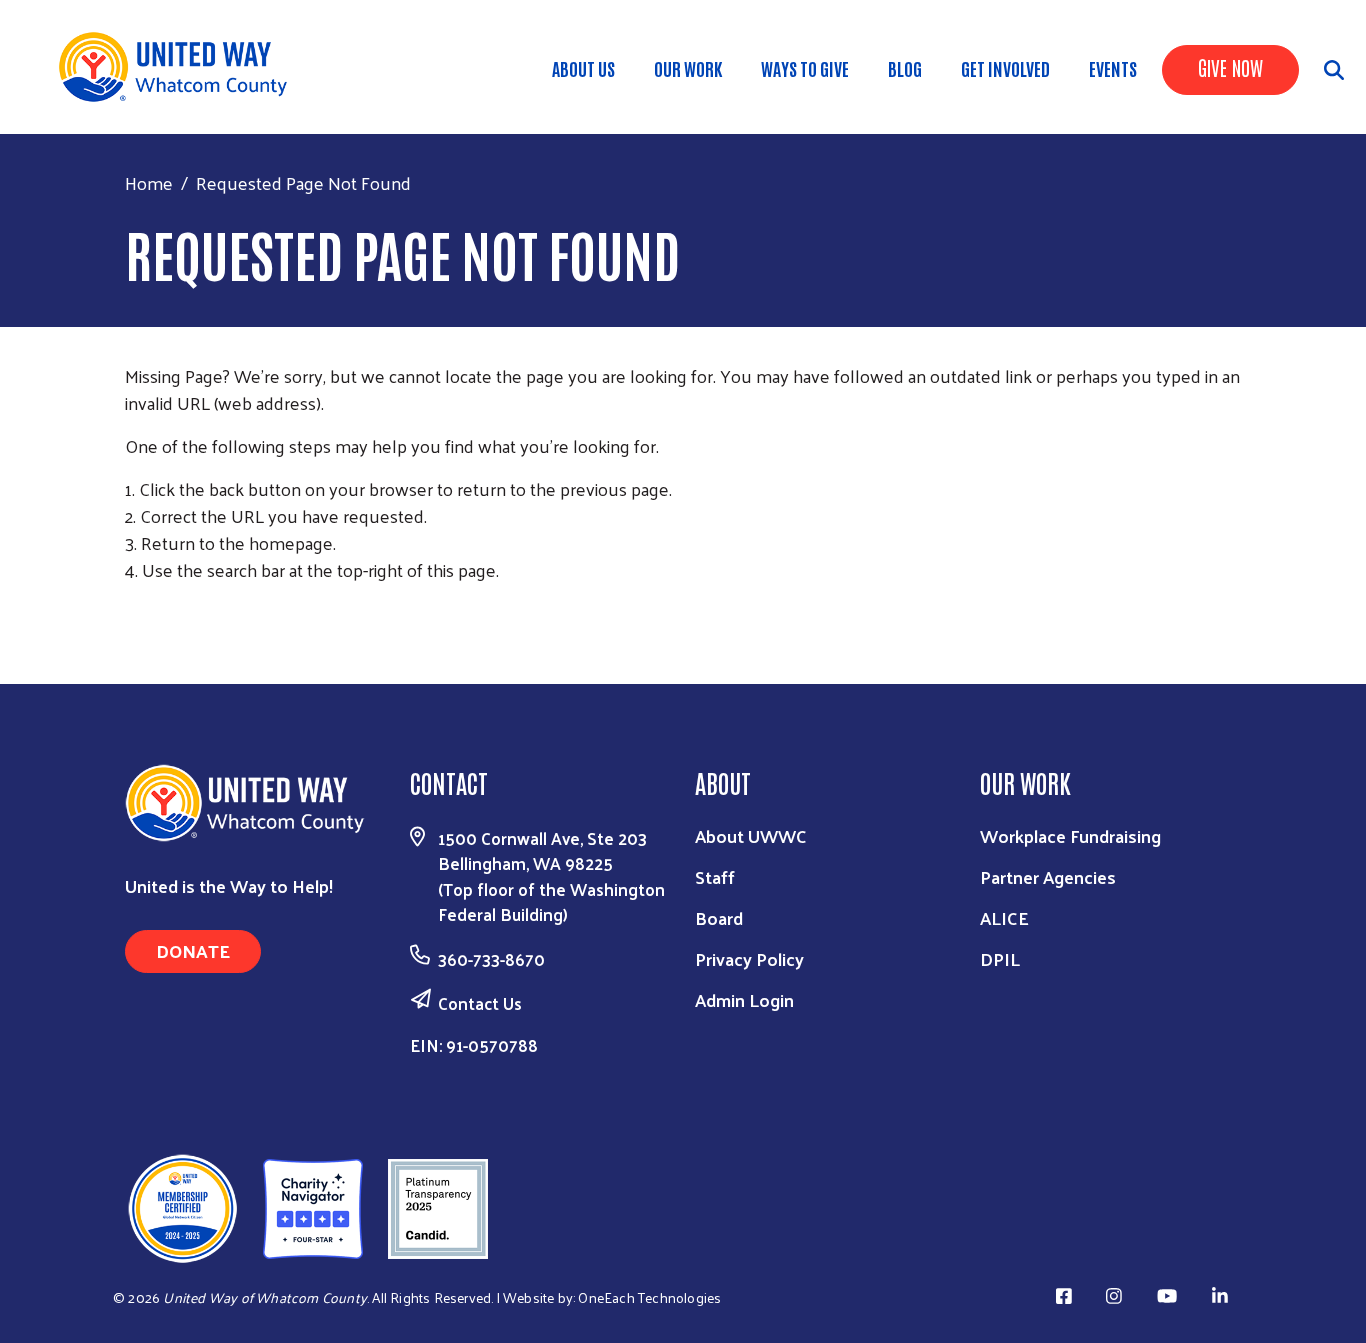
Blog (905, 68)
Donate (193, 950)
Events (1113, 68)
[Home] (180, 67)
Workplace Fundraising (1070, 835)
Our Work (688, 68)
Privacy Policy (749, 958)
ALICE (1004, 917)
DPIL (1000, 958)
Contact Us (480, 1003)
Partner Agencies (1048, 876)
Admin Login (744, 999)
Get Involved (1005, 68)
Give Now (1230, 67)
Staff (715, 876)
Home (149, 182)
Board (719, 917)
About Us (583, 68)
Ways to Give (805, 68)
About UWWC (751, 835)
